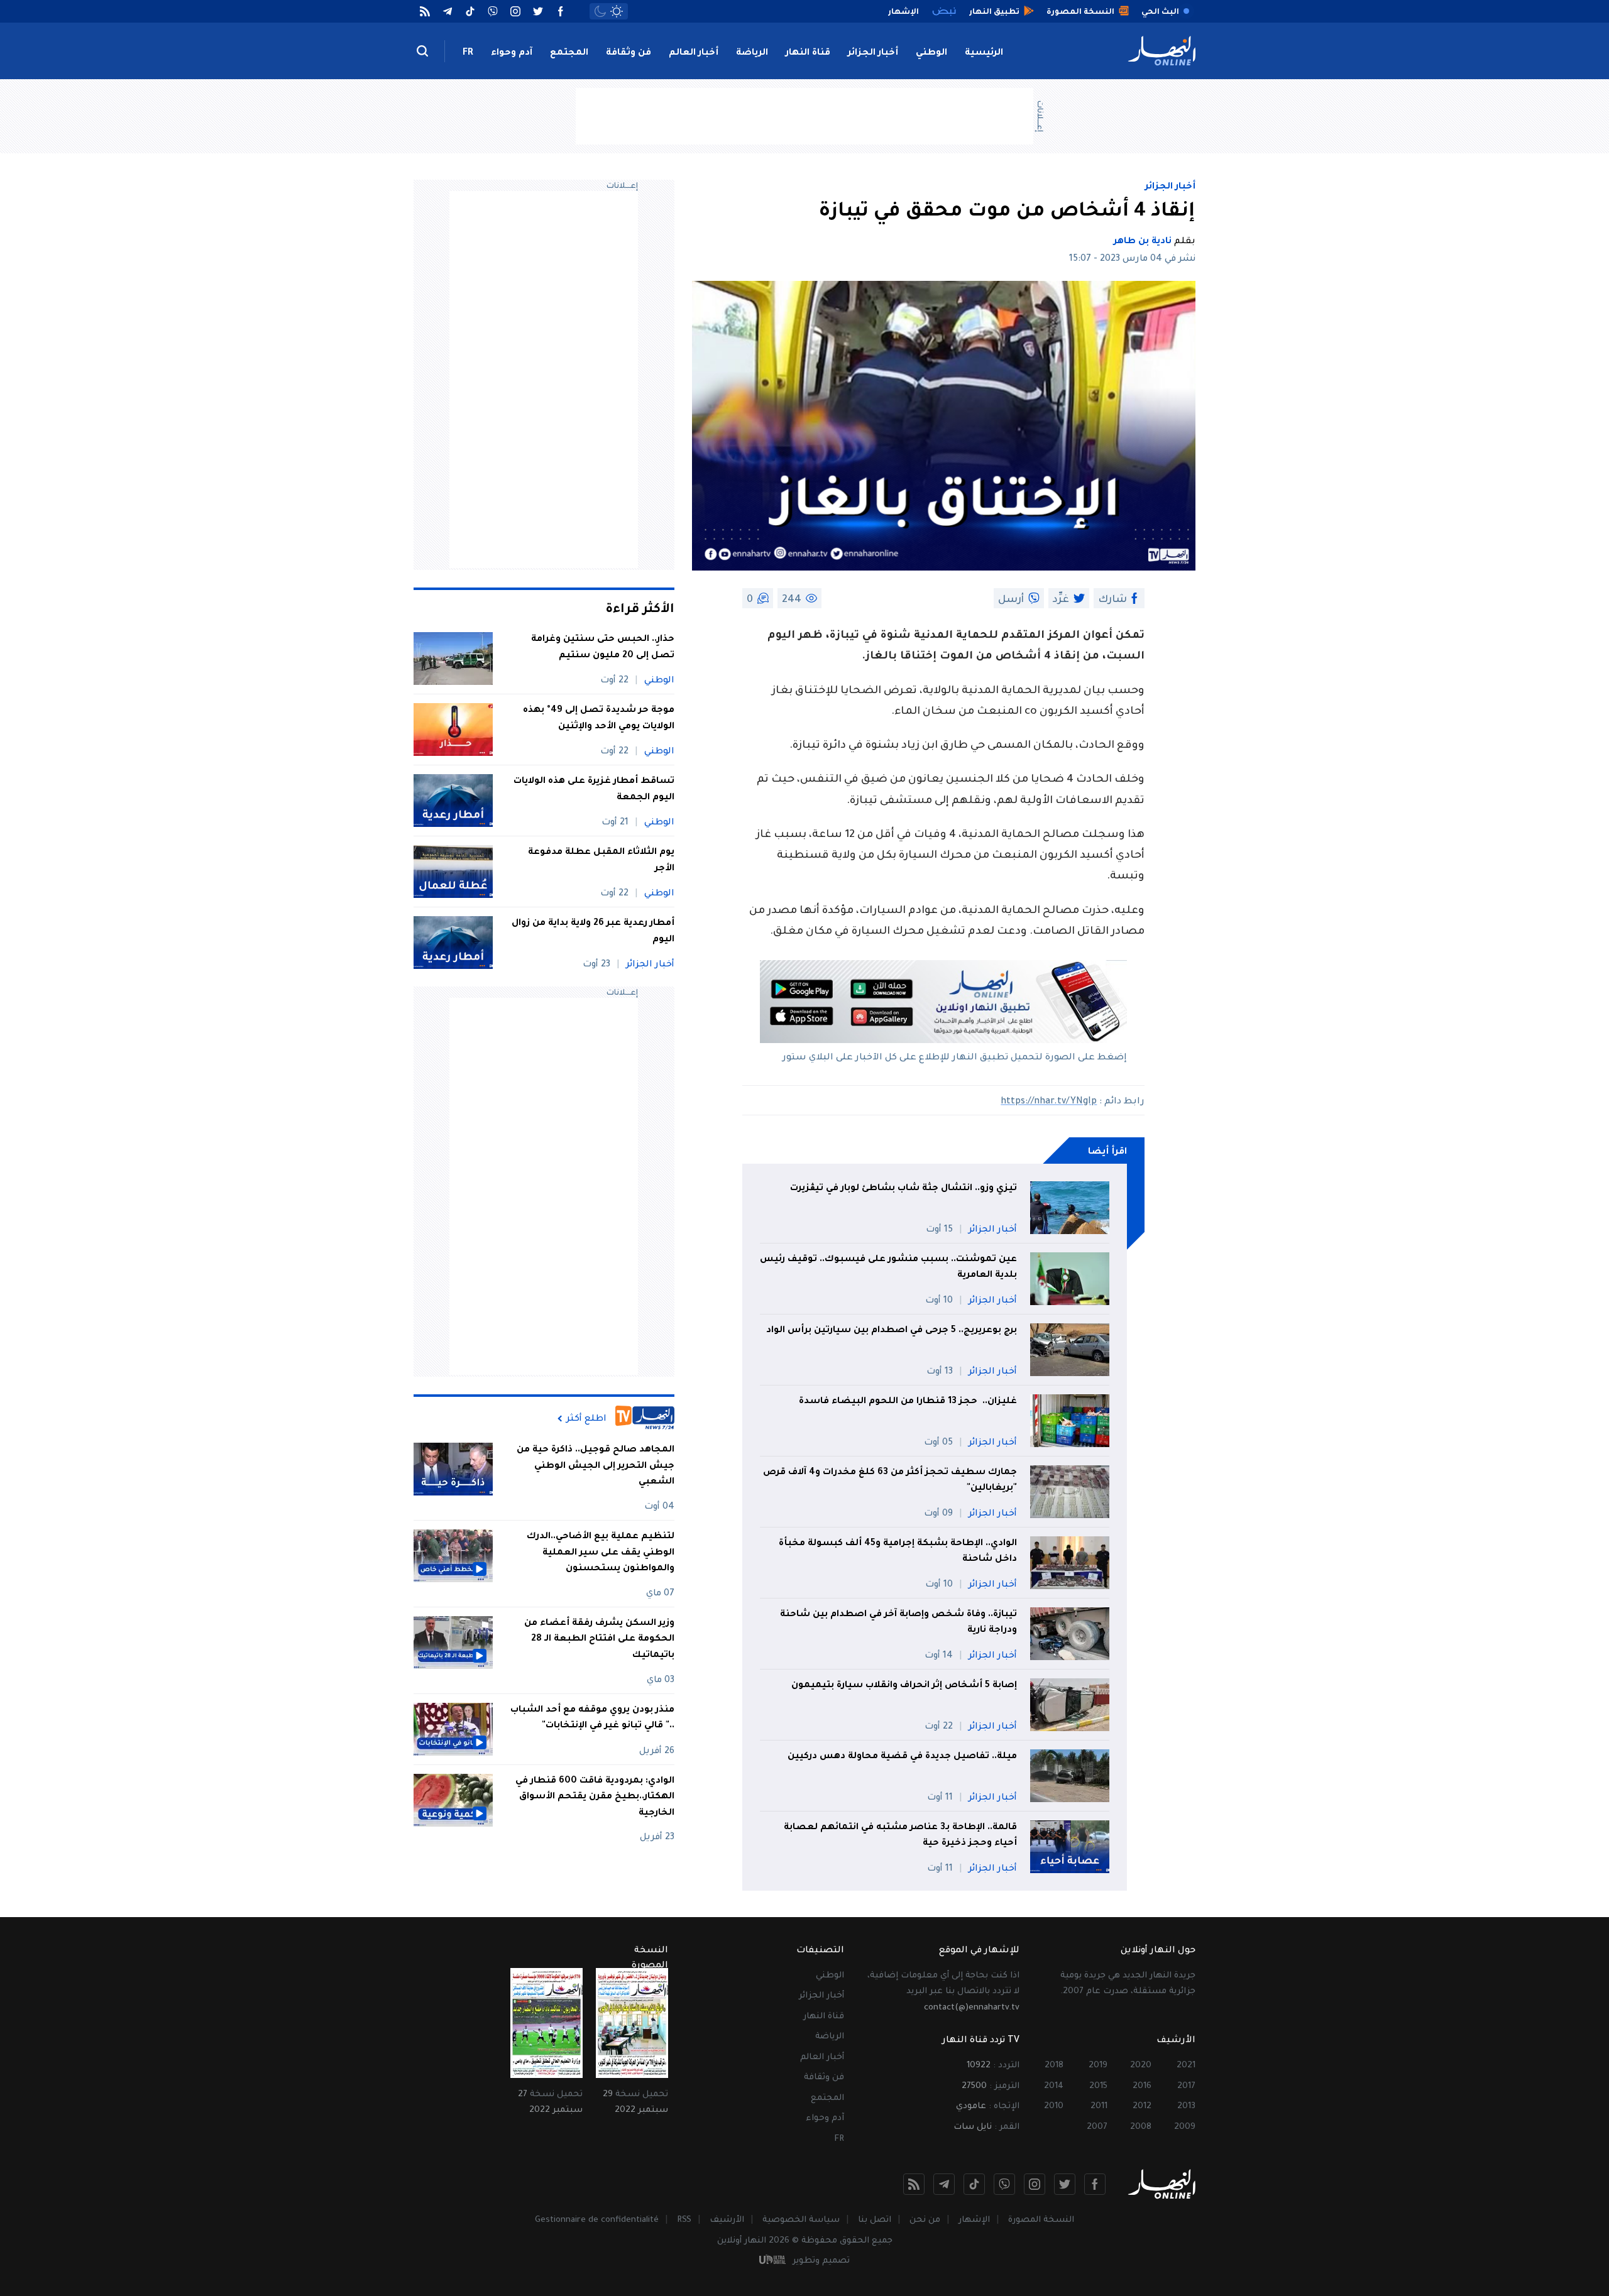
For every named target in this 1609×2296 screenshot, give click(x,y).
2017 (1186, 2086)
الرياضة (752, 53)
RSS (684, 2220)
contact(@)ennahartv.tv (972, 2008)
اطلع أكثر (586, 1419)
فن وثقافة (629, 53)
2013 (1186, 2107)
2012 (1142, 2107)
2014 (1054, 2086)
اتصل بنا (875, 2220)
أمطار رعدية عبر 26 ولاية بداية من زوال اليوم (593, 932)
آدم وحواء (512, 53)
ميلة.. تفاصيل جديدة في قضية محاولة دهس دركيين (902, 1757)
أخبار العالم (694, 53)
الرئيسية (984, 53)
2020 (1141, 2066)
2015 (1098, 2086)
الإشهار (974, 2220)
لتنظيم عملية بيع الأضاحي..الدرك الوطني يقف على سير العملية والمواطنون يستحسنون (601, 1553)
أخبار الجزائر (873, 53)
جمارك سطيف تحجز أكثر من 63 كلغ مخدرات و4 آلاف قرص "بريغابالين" (890, 1481)
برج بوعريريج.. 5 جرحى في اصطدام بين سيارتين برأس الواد (890, 1331)
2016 (1142, 2086)
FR (468, 53)
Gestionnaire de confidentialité (597, 2220)
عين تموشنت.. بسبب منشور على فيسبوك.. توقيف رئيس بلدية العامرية (888, 1268)
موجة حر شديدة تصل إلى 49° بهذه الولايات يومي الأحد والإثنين (599, 719)
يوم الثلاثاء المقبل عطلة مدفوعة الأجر (601, 861)
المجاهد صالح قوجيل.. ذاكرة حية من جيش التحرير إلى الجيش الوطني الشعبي (596, 1466)
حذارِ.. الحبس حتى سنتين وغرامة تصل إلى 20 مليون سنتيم (603, 648)
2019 (1098, 2066)
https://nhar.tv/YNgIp (1049, 1102)
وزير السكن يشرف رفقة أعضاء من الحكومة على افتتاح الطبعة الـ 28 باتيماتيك (599, 1640)
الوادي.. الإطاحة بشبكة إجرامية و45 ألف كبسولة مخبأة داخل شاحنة (898, 1552)
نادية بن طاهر (1143, 242)
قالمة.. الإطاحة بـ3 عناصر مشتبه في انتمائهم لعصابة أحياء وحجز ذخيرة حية (900, 1836)
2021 (1186, 2066)
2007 (1097, 2127)
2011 (1099, 2107)
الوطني (931, 53)
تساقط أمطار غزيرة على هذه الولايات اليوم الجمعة (594, 790)
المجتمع (569, 53)
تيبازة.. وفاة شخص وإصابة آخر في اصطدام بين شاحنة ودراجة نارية (898, 1623)
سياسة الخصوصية (801, 2220)
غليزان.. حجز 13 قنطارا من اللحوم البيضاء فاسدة (907, 1402)
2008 (1141, 2127)
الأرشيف (727, 2220)
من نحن (925, 2220)
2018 (1054, 2066)
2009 (1185, 2127)
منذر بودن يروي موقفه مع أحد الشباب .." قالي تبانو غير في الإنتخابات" (592, 1719)
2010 (1054, 2107)
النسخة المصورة (1041, 2220)
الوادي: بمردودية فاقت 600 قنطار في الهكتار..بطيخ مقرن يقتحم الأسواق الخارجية (595, 1797)
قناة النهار (808, 53)
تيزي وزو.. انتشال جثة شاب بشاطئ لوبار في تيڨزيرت (903, 1189)
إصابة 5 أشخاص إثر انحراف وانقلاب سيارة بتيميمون (904, 1686)
